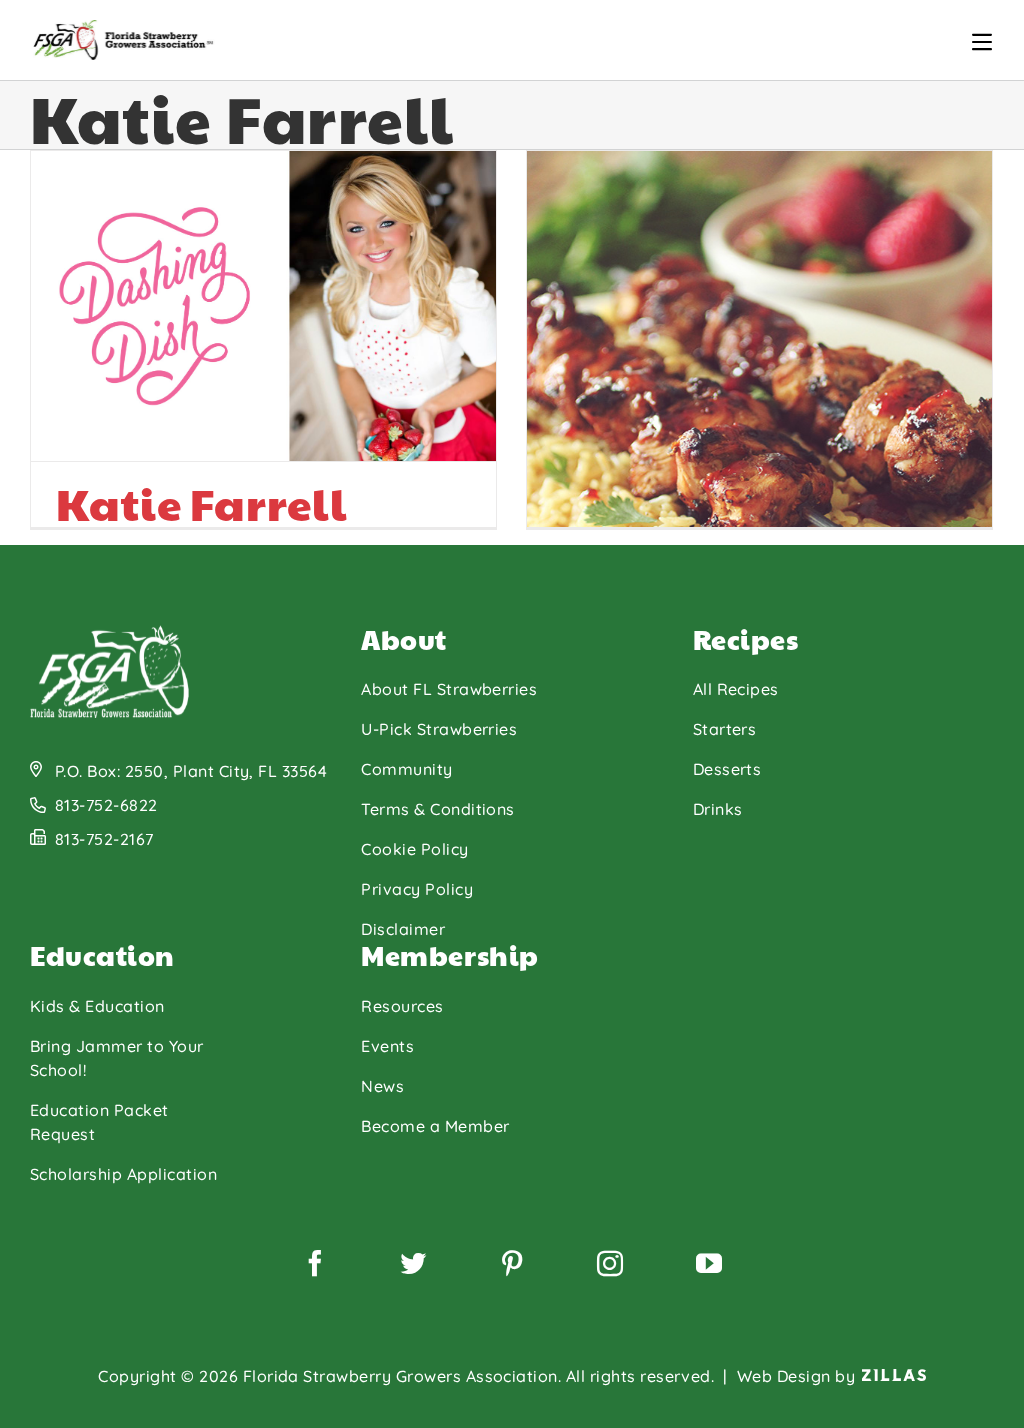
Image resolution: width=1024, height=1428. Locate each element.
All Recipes (736, 689)
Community (406, 769)
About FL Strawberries (449, 689)
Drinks (718, 809)
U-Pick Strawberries (439, 729)
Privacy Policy (417, 889)
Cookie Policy (414, 849)
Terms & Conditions (438, 809)
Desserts (727, 769)
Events (387, 1046)
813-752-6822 (106, 805)
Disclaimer (403, 929)
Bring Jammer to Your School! (117, 1058)
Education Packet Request (99, 1122)
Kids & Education (97, 1006)
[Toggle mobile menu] (982, 42)
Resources (402, 1006)
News (382, 1086)
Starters (725, 729)
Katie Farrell (201, 502)
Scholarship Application (123, 1174)
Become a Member (435, 1126)
